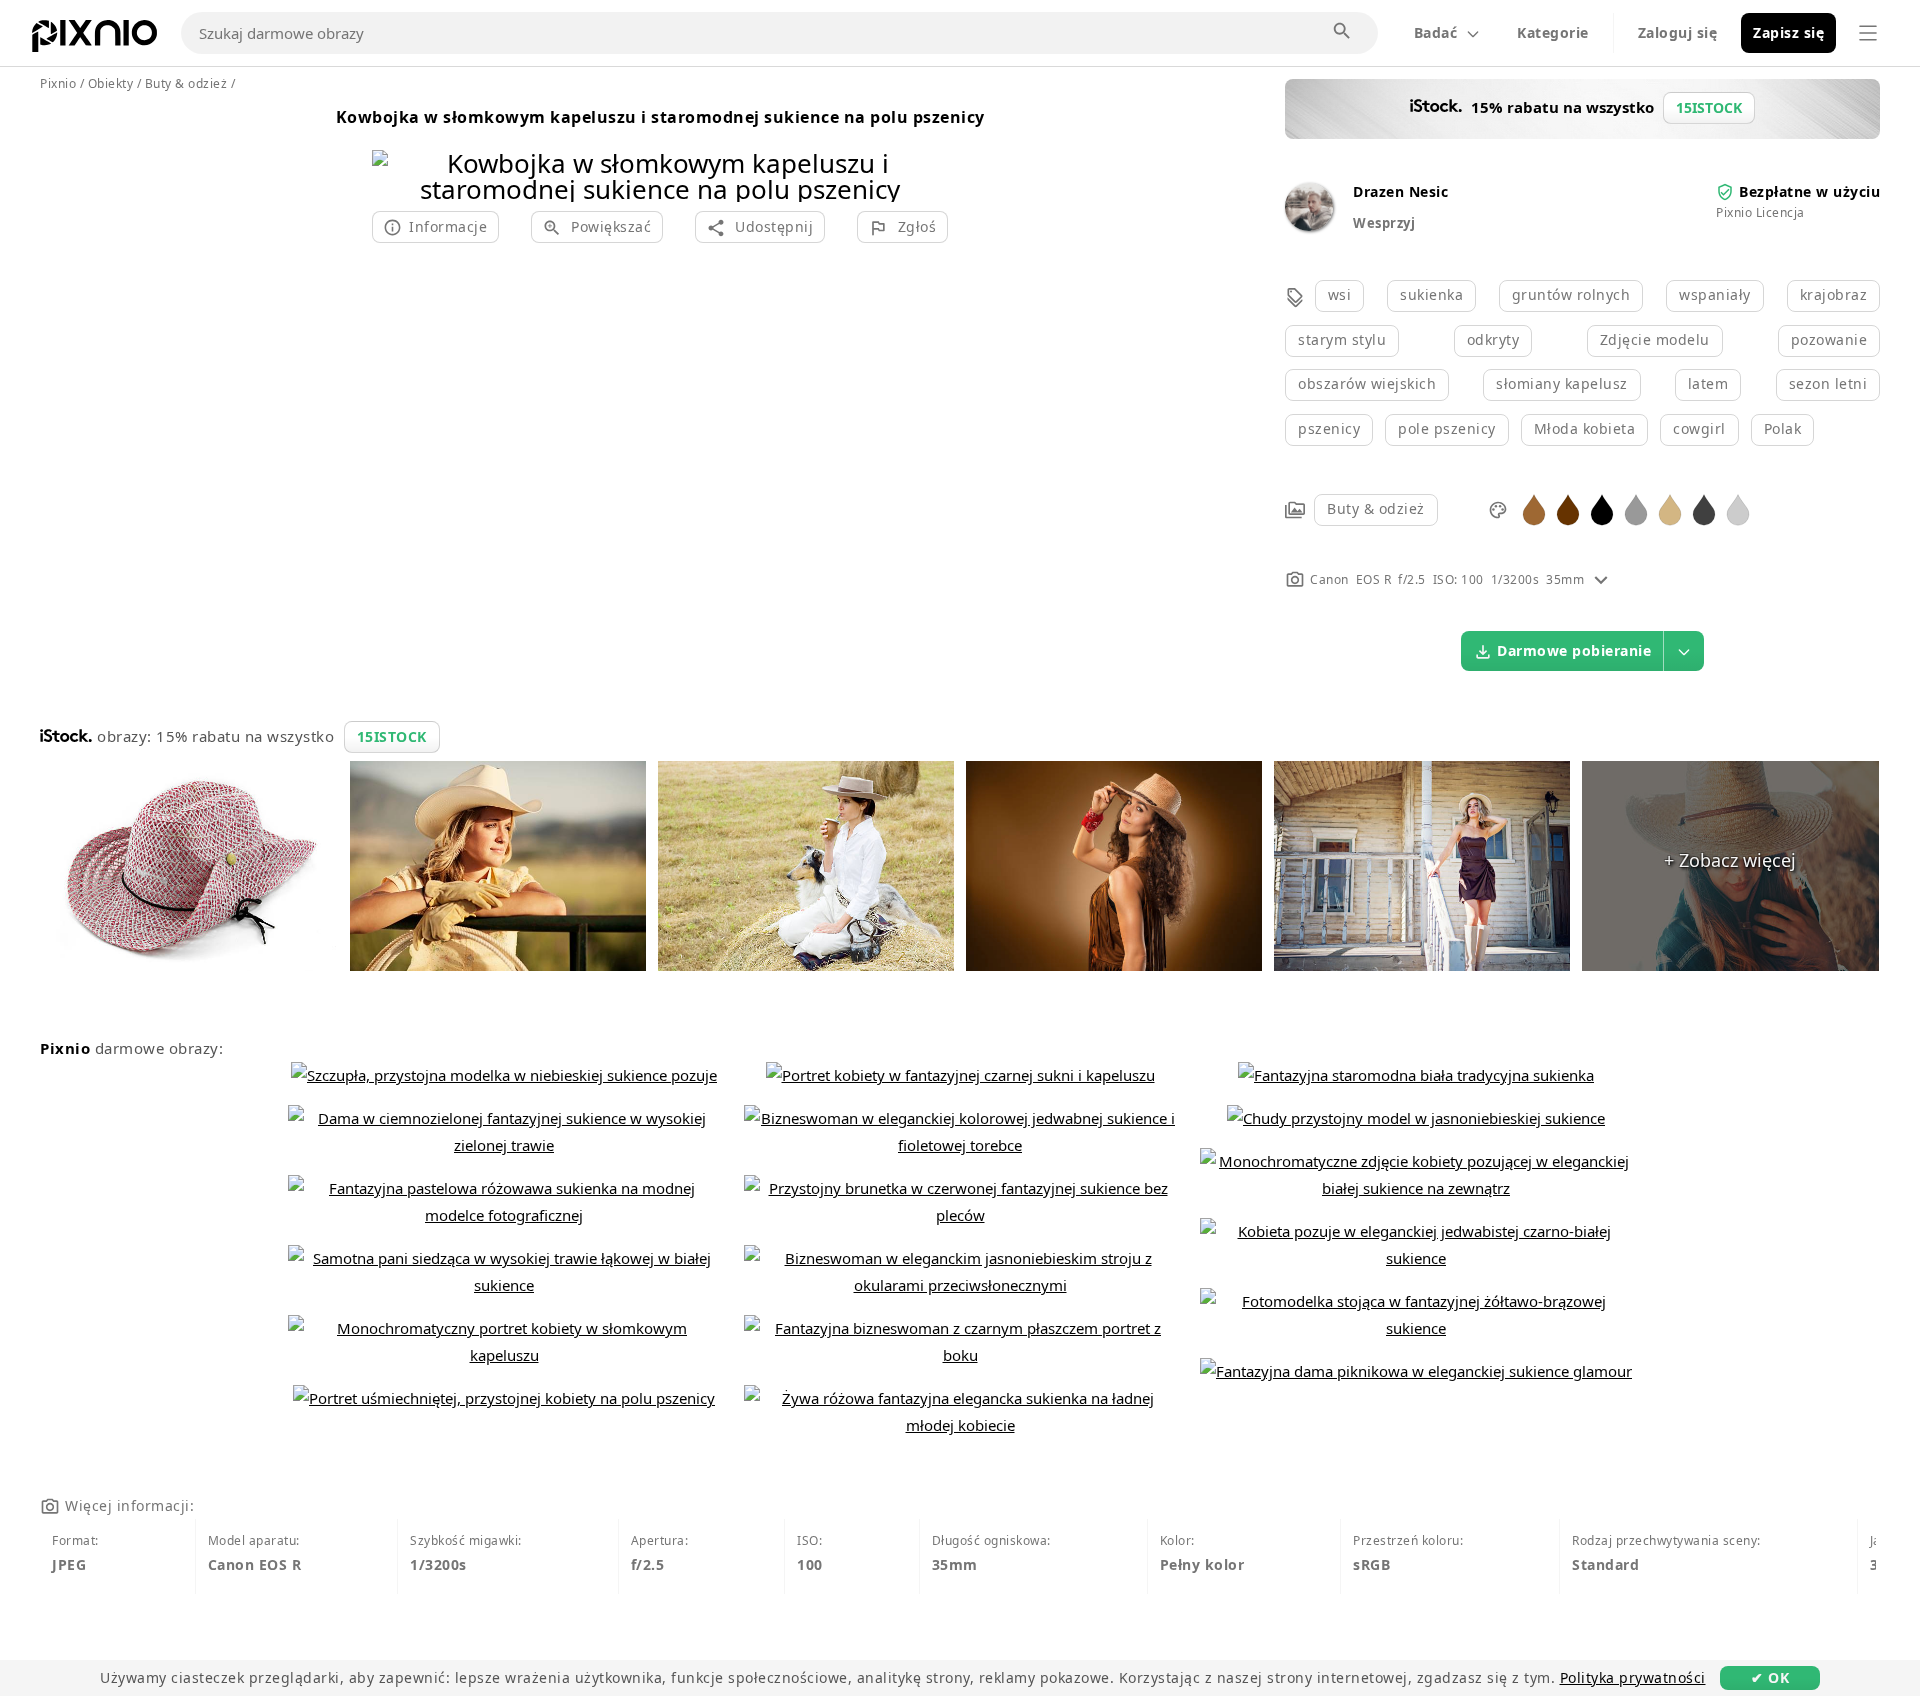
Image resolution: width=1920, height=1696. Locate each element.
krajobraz (1834, 294)
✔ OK (1770, 1677)
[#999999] (1636, 508)
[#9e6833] (1534, 508)
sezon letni (1828, 383)
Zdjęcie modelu (1655, 339)
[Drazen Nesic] (1309, 225)
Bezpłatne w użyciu (1809, 191)
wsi (1340, 294)
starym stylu (1342, 339)
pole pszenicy (1447, 428)
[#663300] (1568, 508)
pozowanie (1829, 339)
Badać (1436, 32)
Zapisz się (1788, 32)
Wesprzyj (1384, 223)
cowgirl (1699, 428)
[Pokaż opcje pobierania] (1684, 651)
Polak (1783, 428)
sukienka (1431, 294)
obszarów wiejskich (1367, 383)
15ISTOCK (392, 736)
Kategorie (1553, 32)
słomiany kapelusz (1562, 383)
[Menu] (1868, 33)
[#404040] (1704, 508)
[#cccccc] (1738, 508)
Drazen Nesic (1400, 191)
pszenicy (1329, 428)
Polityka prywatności (1633, 1677)
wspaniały (1715, 294)
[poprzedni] (394, 150)
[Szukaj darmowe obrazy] (1343, 32)
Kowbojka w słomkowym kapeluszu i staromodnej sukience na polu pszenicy (660, 117)
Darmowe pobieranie (1574, 650)
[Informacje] (1601, 579)
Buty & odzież (1376, 508)
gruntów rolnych (1571, 294)
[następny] (925, 150)
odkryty (1493, 339)
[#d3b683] (1670, 508)
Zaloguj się (1678, 32)
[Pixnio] (94, 40)
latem (1708, 383)
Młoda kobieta (1585, 428)
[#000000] (1602, 508)
